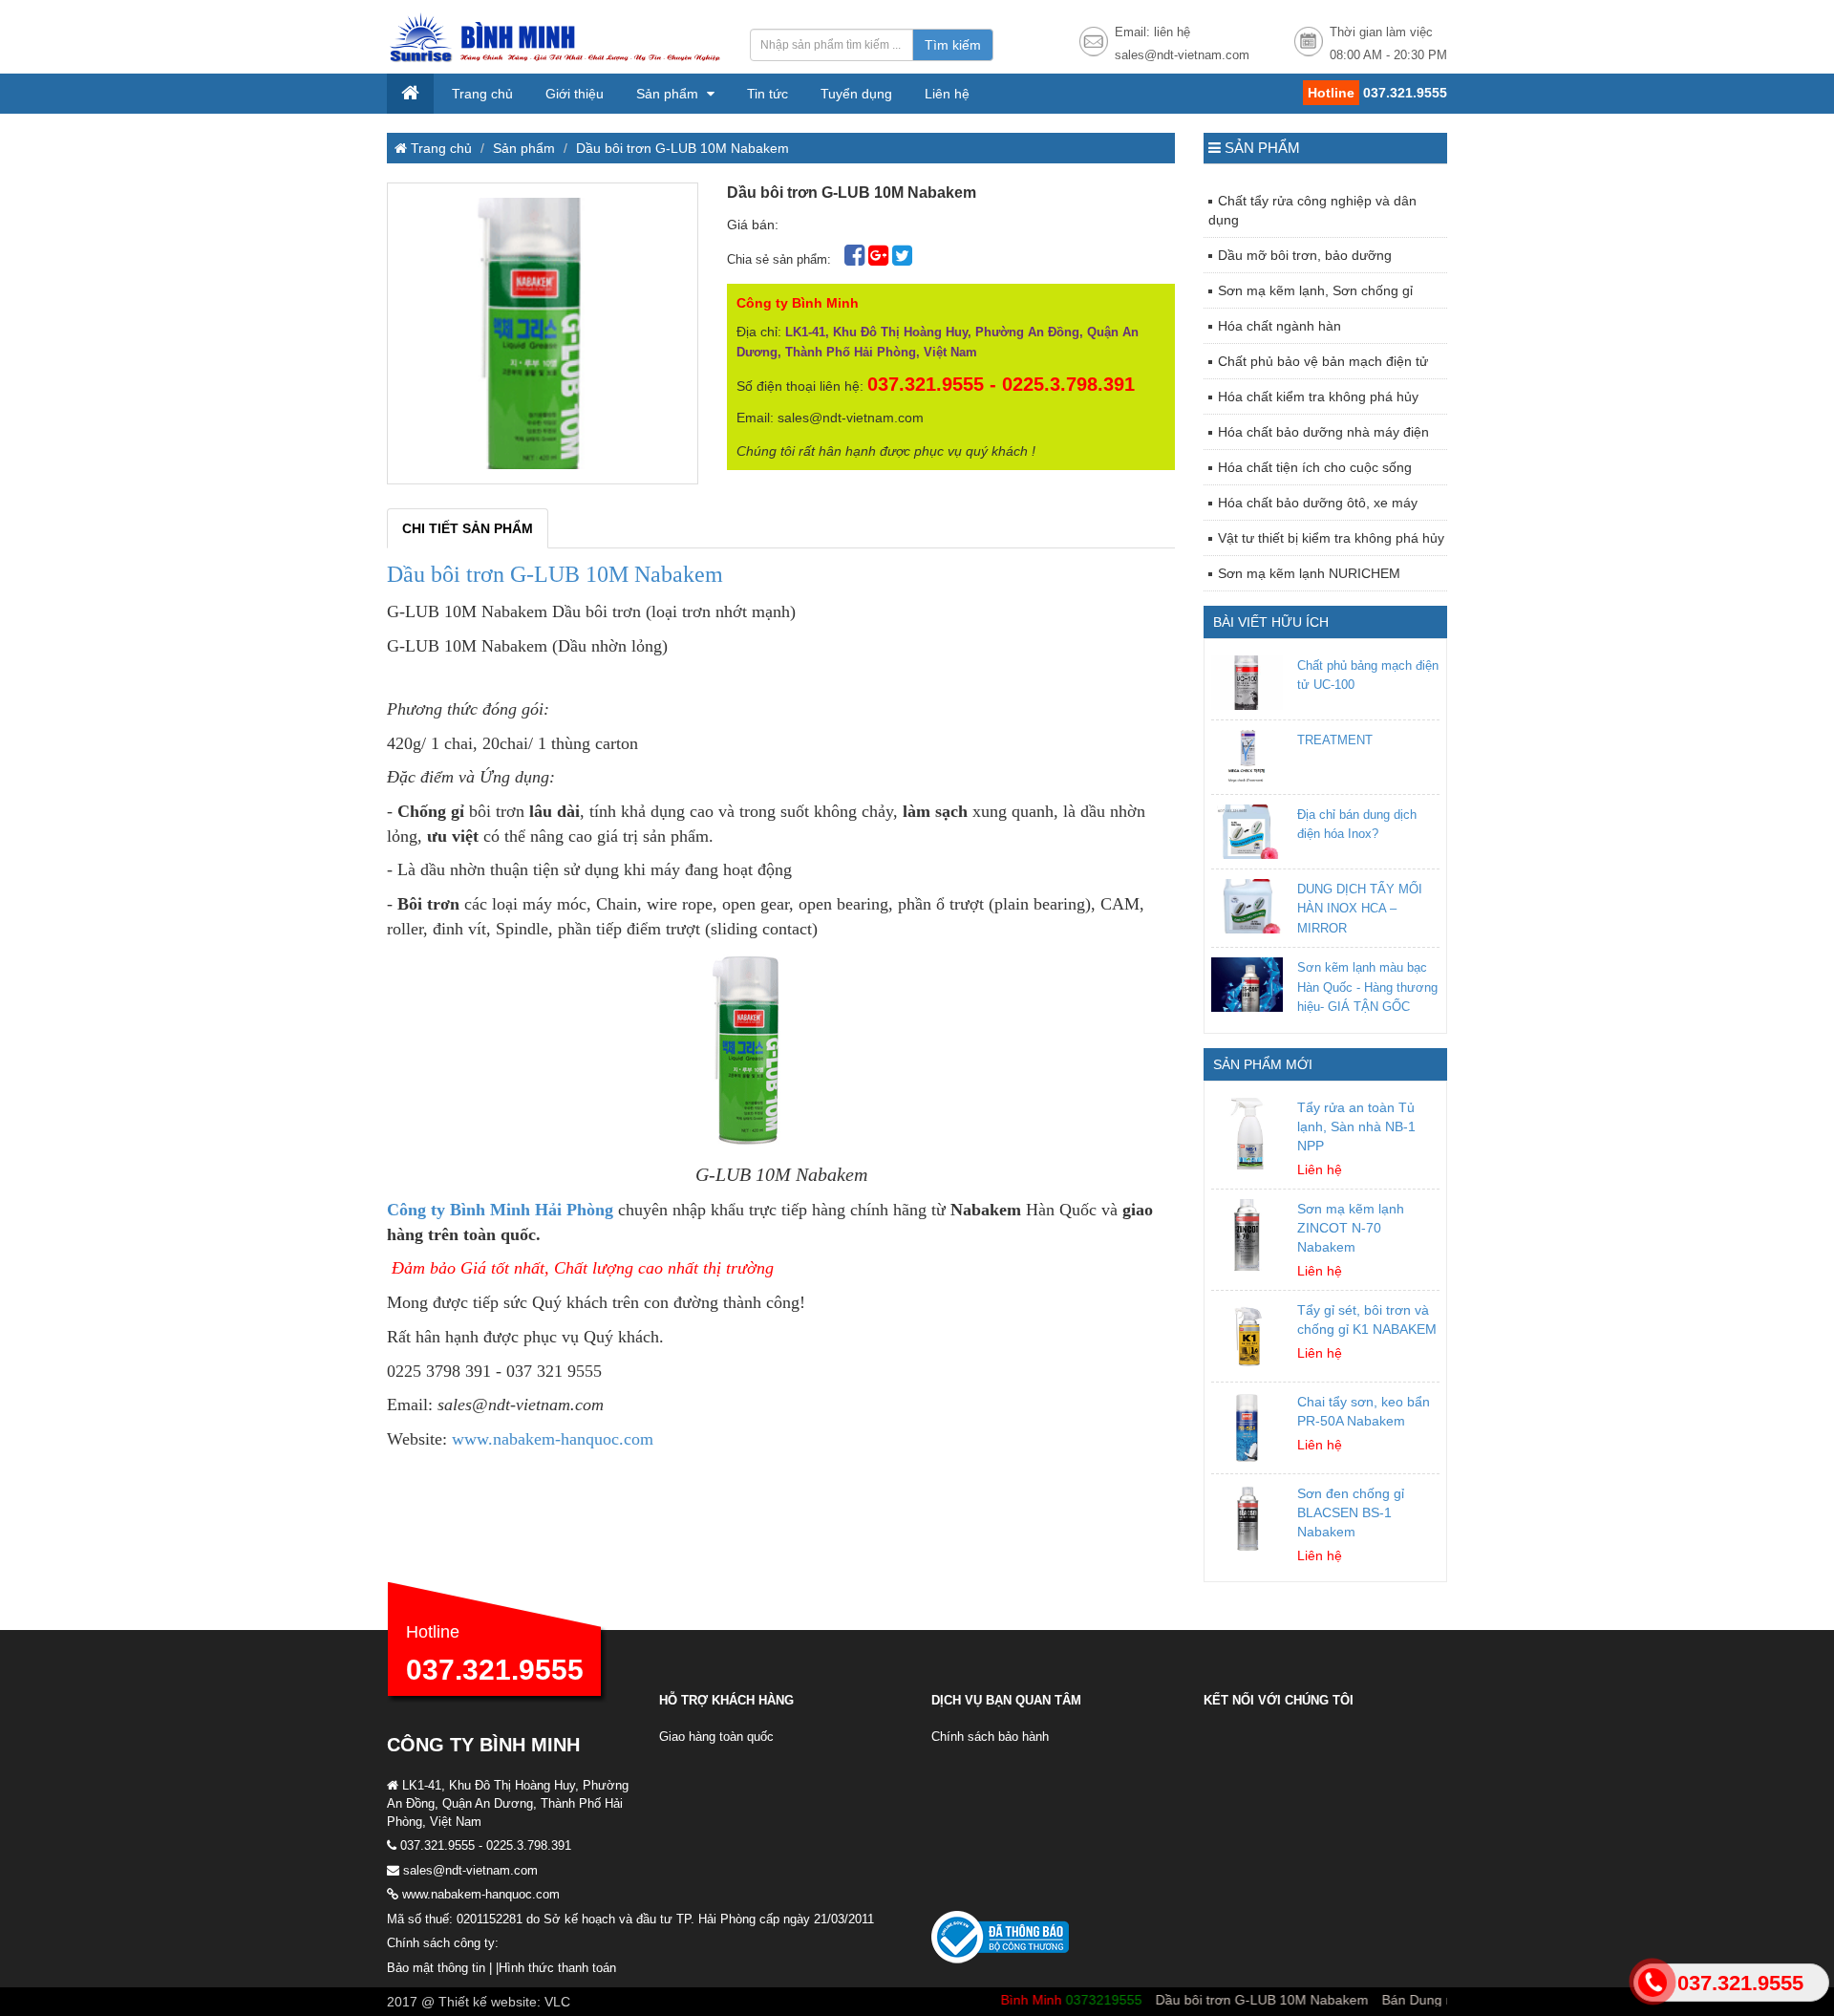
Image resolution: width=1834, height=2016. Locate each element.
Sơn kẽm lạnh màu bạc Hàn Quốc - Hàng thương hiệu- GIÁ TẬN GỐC (1367, 987)
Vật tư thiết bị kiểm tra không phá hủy (1331, 538)
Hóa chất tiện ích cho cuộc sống (1315, 467)
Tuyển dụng (856, 94)
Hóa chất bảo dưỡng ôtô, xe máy (1318, 503)
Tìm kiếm (953, 45)
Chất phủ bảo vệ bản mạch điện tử (1323, 361)
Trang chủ (482, 94)
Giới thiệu (575, 94)
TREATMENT (1335, 740)
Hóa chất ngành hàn (1280, 326)
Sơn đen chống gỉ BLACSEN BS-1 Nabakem (1351, 1512)
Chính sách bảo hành (990, 1737)
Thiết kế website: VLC (504, 2002)
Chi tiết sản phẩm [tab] (468, 528)
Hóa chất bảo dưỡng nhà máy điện (1323, 432)
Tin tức (768, 94)
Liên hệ (947, 94)
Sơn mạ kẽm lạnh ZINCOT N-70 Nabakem (1351, 1228)
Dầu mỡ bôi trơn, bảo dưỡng (1305, 255)
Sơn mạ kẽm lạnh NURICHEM (1309, 573)
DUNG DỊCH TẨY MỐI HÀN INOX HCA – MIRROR (1360, 909)
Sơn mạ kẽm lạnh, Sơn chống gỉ (1315, 290)
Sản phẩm (669, 94)
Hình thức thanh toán (557, 1968)
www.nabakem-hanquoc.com (553, 1439)
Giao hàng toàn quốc (716, 1737)
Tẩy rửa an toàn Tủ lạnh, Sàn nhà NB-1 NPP (1356, 1126)
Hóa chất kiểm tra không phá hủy (1318, 397)
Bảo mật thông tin (436, 1968)
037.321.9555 (495, 1670)
